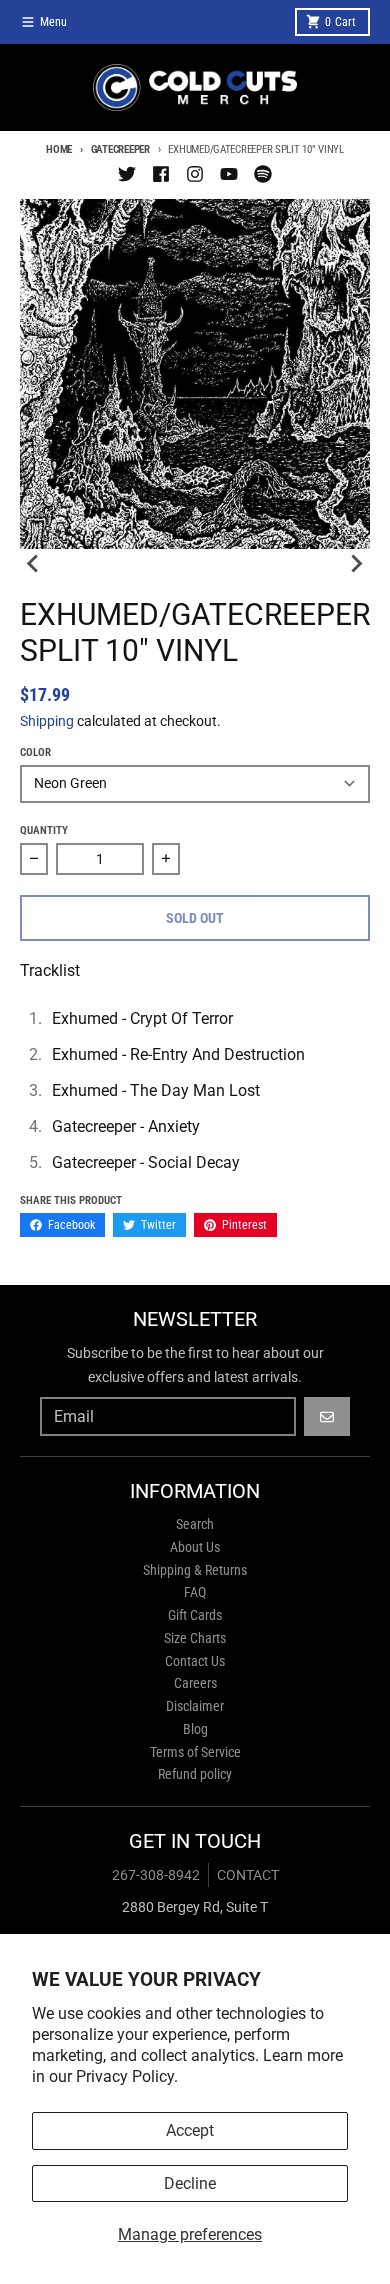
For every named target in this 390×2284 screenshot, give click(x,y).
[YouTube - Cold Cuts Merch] (229, 174)
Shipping (47, 721)
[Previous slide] (34, 563)
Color (35, 752)
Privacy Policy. (127, 2076)
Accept (190, 2130)
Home (59, 149)
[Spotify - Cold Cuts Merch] (263, 174)
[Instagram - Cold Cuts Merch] (195, 174)
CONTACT (248, 1875)
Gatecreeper (120, 149)
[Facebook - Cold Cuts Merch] (161, 174)
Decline (190, 2183)
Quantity (44, 830)
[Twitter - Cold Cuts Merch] (127, 174)
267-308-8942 (156, 1875)
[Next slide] (356, 563)
